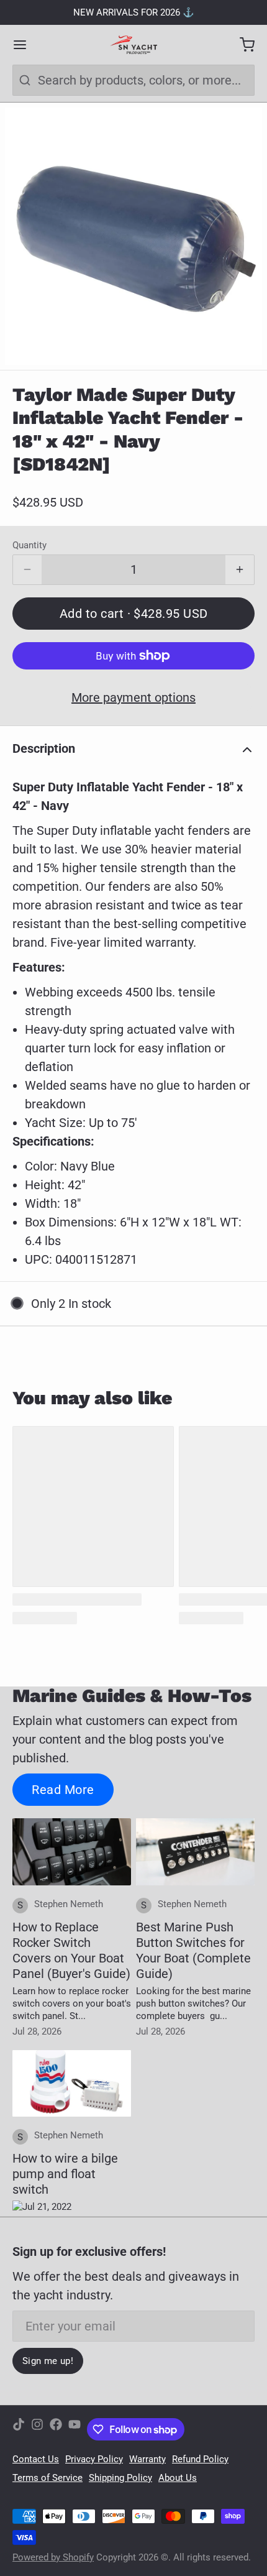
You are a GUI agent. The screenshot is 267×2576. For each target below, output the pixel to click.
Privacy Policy (94, 2459)
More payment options (133, 697)
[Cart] (241, 45)
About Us (178, 2478)
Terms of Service (48, 2478)
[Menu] (26, 45)
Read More (63, 1790)
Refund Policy (200, 2459)
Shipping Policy (120, 2478)
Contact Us (36, 2459)
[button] (133, 614)
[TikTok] (19, 2429)
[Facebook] (56, 2429)
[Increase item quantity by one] (240, 570)
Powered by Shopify (53, 2557)
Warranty (147, 2459)
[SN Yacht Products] (133, 45)
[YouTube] (75, 2429)
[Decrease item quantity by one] (27, 570)
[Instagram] (37, 2429)
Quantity (29, 545)
